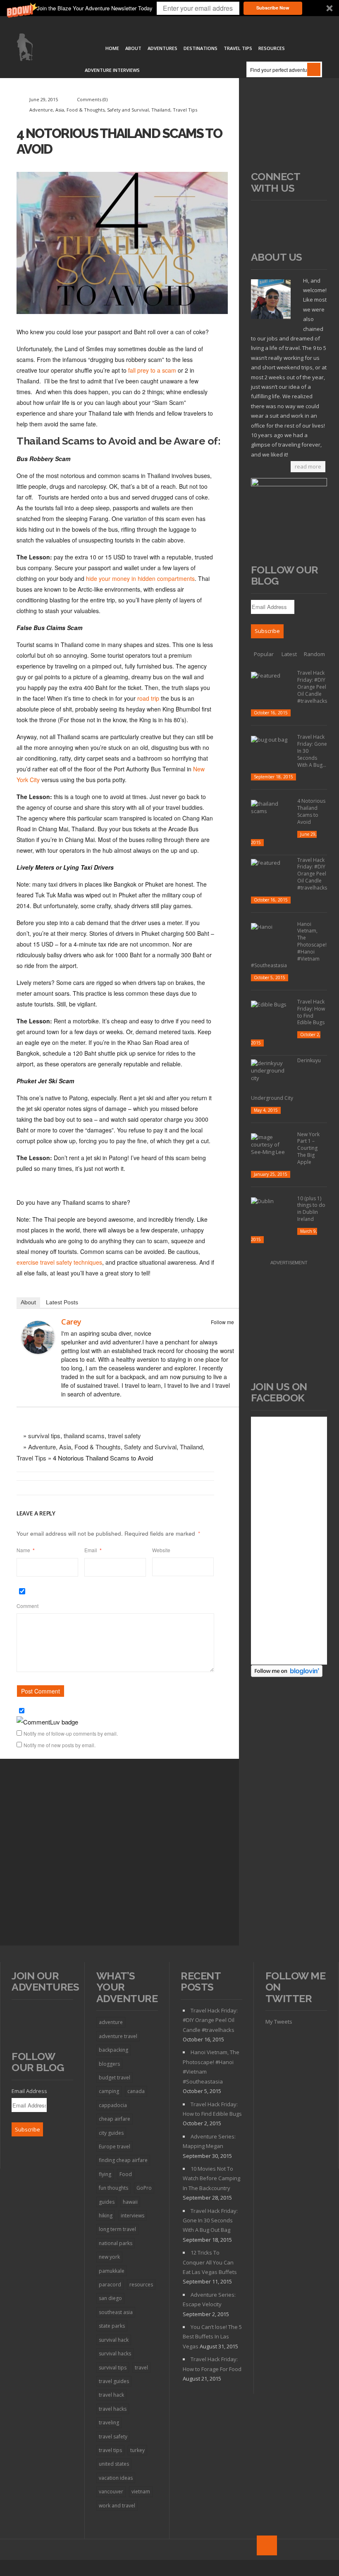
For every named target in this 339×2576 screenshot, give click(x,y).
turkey (137, 2450)
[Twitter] (229, 1332)
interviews (132, 2216)
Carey (71, 1322)
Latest (289, 654)
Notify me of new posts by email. (60, 1745)
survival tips (44, 1435)
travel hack (111, 2395)
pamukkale (112, 2271)
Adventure (41, 110)
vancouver (111, 2492)
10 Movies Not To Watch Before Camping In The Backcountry (211, 2178)
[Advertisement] (289, 130)
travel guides (114, 2381)
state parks (112, 2326)
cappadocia (113, 2105)
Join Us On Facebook (279, 1392)
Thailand (161, 110)
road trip (149, 698)
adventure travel (118, 2036)
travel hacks (113, 2409)
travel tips (110, 2450)
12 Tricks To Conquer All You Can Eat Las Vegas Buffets (210, 2262)
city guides (111, 2133)
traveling (109, 2423)
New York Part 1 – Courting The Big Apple (308, 1148)
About (133, 48)
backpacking (113, 2050)
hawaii (130, 2202)
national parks (116, 2243)
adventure (111, 2022)
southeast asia (116, 2312)
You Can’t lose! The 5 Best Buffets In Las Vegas (212, 2337)
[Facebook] (218, 1332)
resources (141, 2285)
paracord (110, 2285)
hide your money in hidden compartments (140, 578)
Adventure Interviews (112, 70)
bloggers (109, 2064)
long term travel (117, 2229)
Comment (27, 1606)
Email (93, 1550)
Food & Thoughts (86, 110)
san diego (110, 2298)
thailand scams (84, 1435)
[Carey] (41, 1339)
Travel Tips (238, 48)
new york (109, 2257)
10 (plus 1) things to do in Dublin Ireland (311, 1209)
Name (26, 1550)
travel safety (124, 1435)
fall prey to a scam (152, 370)
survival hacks (115, 2354)
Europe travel (115, 2147)
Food (126, 2174)
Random (314, 654)
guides (107, 2202)
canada (136, 2091)
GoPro (144, 2188)
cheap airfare (115, 2119)
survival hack (114, 2340)
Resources (272, 48)
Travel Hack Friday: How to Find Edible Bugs (311, 1012)
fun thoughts (113, 2188)
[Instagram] (258, 229)
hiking (106, 2216)
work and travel (117, 2506)
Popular (264, 654)
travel (141, 2368)
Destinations (201, 48)
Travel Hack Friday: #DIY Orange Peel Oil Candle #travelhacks (312, 687)
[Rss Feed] (258, 214)
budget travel (115, 2078)
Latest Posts (62, 1302)
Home (112, 48)
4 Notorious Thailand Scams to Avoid (311, 811)
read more (308, 466)
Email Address (29, 2091)
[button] (169, 8)
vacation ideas (116, 2478)
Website (161, 1550)
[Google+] (304, 214)
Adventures (162, 48)
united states (114, 2464)
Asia (60, 110)
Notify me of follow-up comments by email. (71, 1733)
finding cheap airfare (123, 2160)
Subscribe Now (273, 8)
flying (105, 2174)
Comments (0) (92, 99)
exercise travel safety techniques (59, 1262)
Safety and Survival (128, 110)
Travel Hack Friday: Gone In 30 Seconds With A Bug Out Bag (210, 2220)
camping (109, 2091)
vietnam (141, 2492)
